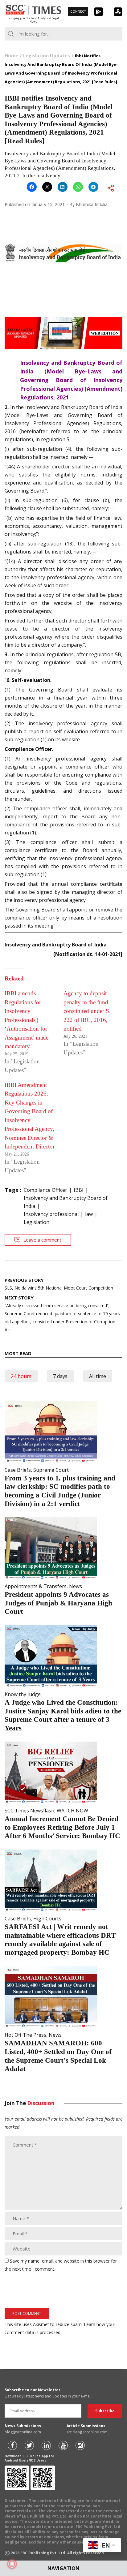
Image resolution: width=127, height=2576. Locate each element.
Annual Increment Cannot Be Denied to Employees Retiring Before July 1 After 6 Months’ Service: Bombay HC (62, 1827)
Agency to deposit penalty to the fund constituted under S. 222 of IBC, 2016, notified (87, 1011)
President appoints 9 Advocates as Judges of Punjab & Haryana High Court (58, 1603)
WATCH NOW (72, 1811)
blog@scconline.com (23, 2432)
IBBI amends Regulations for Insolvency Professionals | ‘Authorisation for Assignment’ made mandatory (27, 1020)
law (89, 1214)
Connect (78, 11)
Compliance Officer (45, 1190)
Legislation (37, 1222)
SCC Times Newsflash (29, 1811)
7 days (60, 1376)
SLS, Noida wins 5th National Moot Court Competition (59, 1284)
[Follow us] (12, 2445)
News (76, 1586)
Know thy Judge (23, 1694)
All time (98, 1376)
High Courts (47, 1919)
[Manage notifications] (12, 2564)
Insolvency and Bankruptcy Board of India (66, 1202)
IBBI (79, 1190)
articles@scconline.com (87, 2432)
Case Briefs (18, 1470)
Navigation (63, 2568)
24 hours (21, 1376)
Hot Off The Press (25, 2035)
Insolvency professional (51, 1214)
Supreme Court (51, 1470)
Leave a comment (42, 1240)
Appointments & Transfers (36, 1586)
